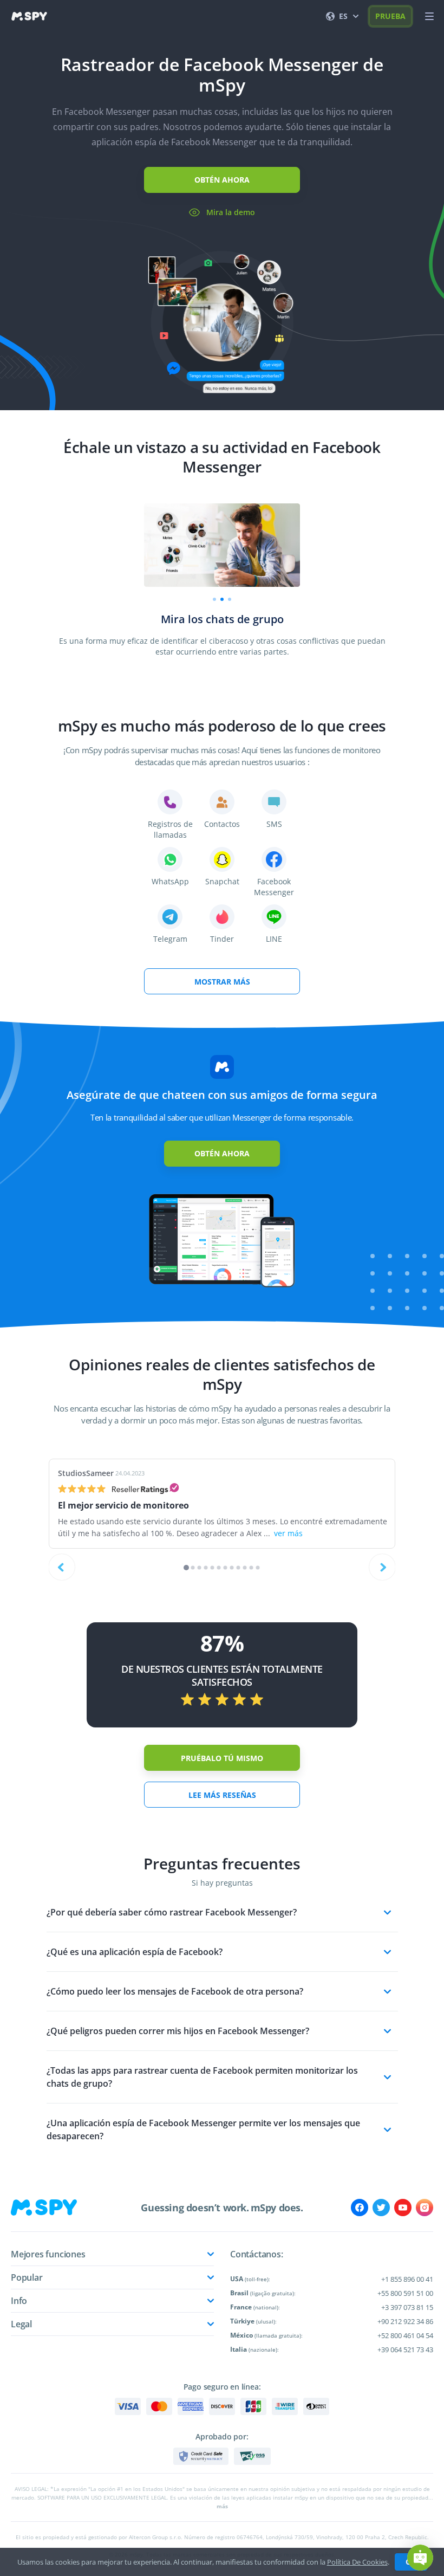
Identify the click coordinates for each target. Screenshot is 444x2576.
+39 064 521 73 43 (405, 2350)
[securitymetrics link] (201, 2456)
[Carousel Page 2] (222, 599)
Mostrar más (222, 982)
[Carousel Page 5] (213, 1568)
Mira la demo (231, 212)
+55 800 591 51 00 (405, 2293)
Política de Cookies (357, 2562)
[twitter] (381, 2208)
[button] (420, 2558)
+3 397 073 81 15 (407, 2307)
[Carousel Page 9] (239, 1568)
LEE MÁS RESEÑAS (222, 1795)
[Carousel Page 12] (258, 1568)
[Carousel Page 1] (214, 599)
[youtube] (403, 2208)
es (343, 16)
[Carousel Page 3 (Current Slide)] (230, 599)
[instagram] (425, 2208)
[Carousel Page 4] (206, 1568)
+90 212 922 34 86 (405, 2321)
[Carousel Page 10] (245, 1568)
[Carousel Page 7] (226, 1568)
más (222, 2506)
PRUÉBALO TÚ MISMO (222, 1758)
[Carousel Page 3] (200, 1568)
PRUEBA (390, 16)
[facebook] (360, 2208)
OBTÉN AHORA (222, 180)
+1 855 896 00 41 (407, 2279)
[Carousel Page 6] (219, 1568)
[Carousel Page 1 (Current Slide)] (186, 1568)
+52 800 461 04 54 (405, 2335)
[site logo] (29, 16)
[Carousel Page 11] (252, 1568)
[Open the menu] (429, 16)
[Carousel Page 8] (232, 1568)
